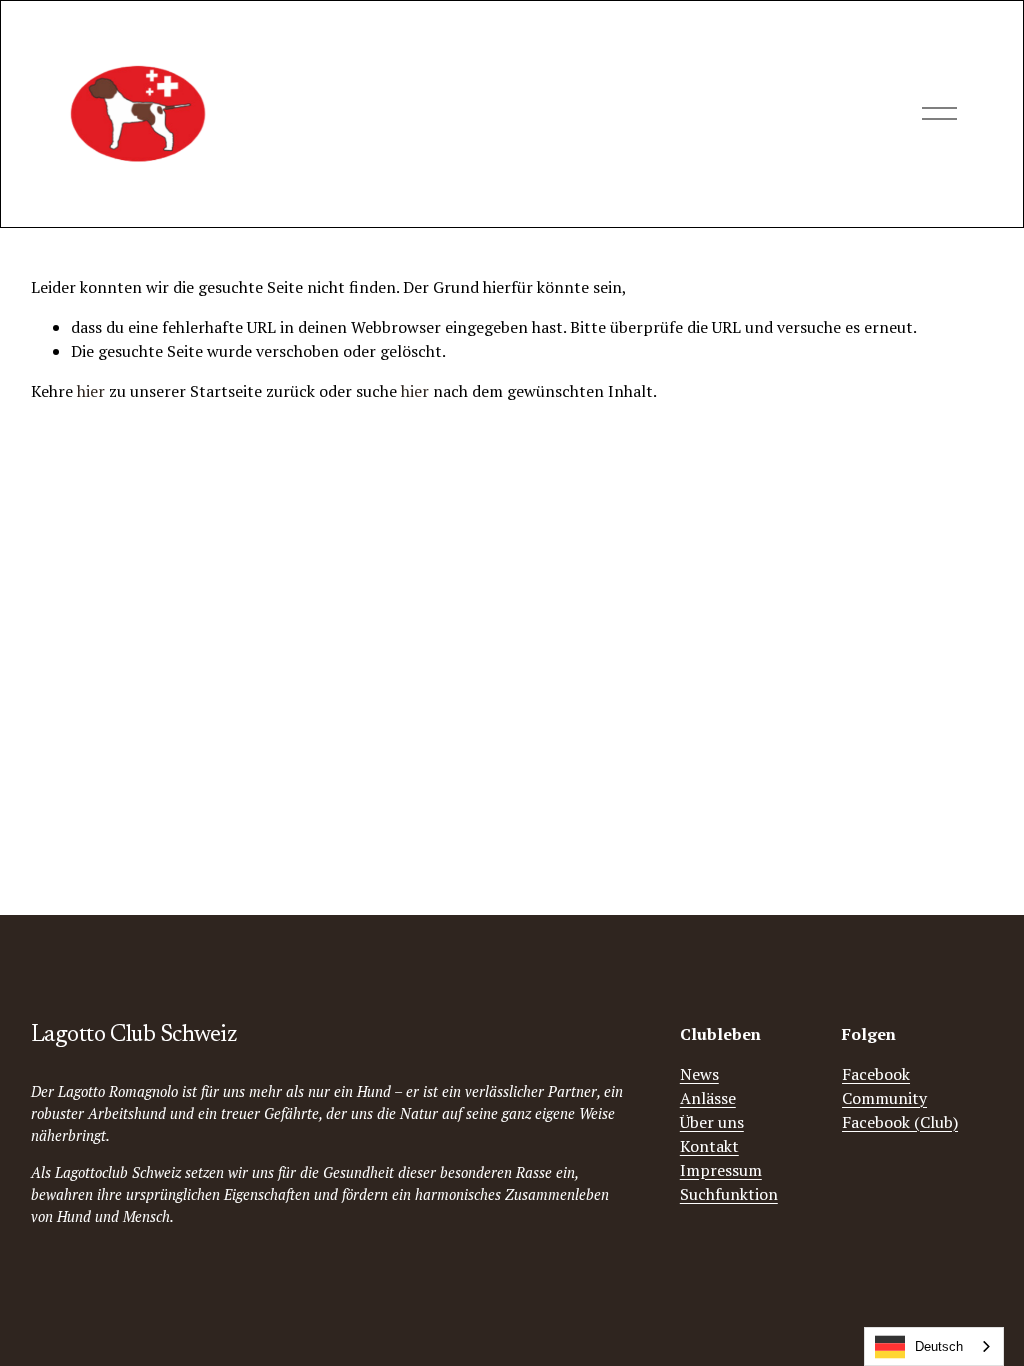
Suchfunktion (729, 1194)
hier (91, 391)
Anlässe (708, 1098)
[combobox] (934, 1346)
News (699, 1074)
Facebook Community (884, 1086)
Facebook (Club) (900, 1122)
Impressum (721, 1170)
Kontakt (709, 1146)
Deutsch (939, 1346)
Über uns (712, 1122)
